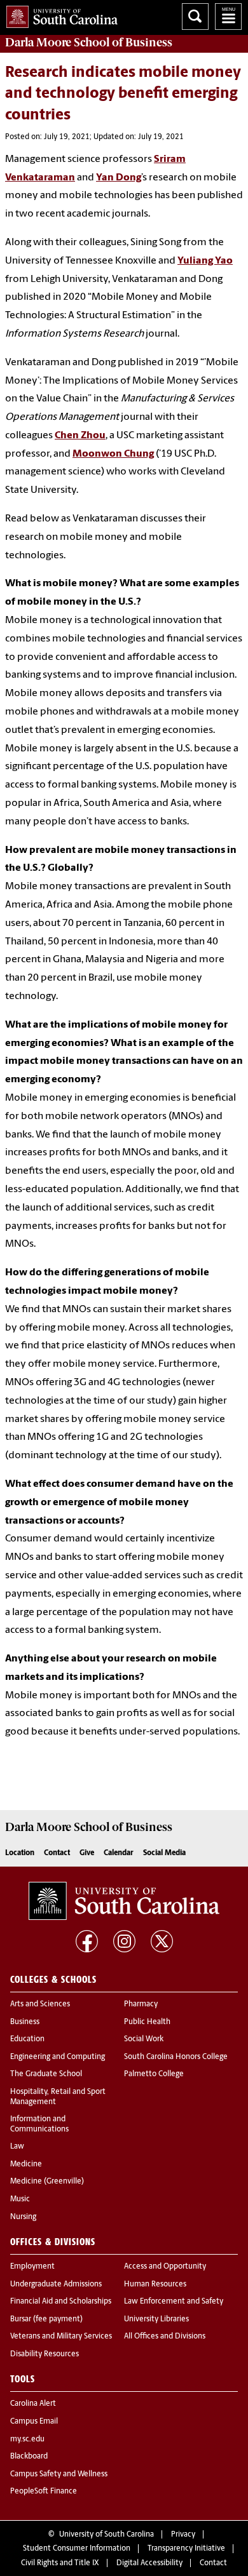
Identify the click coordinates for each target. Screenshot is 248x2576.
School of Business (89, 43)
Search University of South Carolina (195, 17)
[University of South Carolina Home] (59, 14)
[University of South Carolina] (124, 1901)
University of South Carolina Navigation (228, 17)
